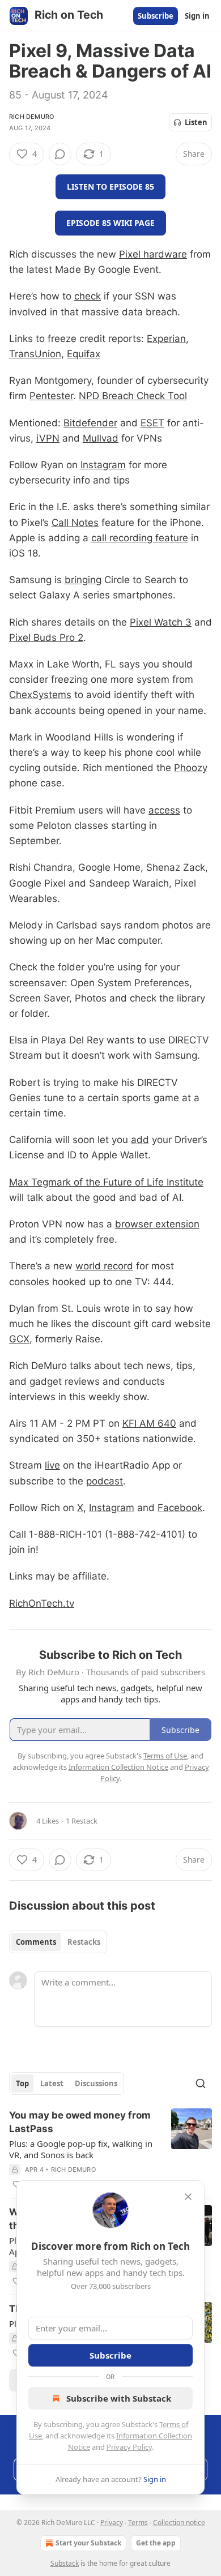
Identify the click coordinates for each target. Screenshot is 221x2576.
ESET (152, 423)
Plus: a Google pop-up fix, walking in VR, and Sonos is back (81, 2149)
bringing (83, 580)
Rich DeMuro (31, 117)
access (164, 810)
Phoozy (191, 768)
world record (104, 1266)
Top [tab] (22, 2083)
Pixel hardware (153, 254)
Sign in (197, 16)
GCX (19, 1339)
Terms (138, 2522)
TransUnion (35, 354)
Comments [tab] (36, 1942)
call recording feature (140, 538)
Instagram (103, 465)
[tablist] (58, 1942)
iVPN (48, 438)
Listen (196, 122)
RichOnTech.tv (42, 1603)
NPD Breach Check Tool (133, 396)
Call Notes (75, 523)
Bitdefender (90, 423)
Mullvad (101, 438)
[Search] (201, 2083)
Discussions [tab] (96, 2083)
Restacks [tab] (84, 1942)
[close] (188, 2197)
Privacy (112, 2522)
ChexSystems (40, 695)
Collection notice (179, 2522)
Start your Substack (88, 2543)
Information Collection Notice (118, 1767)
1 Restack (82, 1821)
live (52, 1465)
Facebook (180, 1508)
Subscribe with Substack (119, 2398)
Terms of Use (165, 1756)
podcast (105, 1481)
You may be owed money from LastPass (80, 2122)
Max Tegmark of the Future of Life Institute (106, 1182)
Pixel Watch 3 (161, 622)
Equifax (84, 354)
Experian (166, 339)
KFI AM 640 (149, 1423)
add (140, 1140)
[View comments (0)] (60, 154)
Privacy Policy (129, 2447)
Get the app (156, 2543)
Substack (65, 2563)
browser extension (157, 1224)
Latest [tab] (52, 2083)
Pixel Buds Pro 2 (46, 637)
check (88, 296)
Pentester (51, 396)
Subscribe (156, 16)
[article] (110, 2150)
